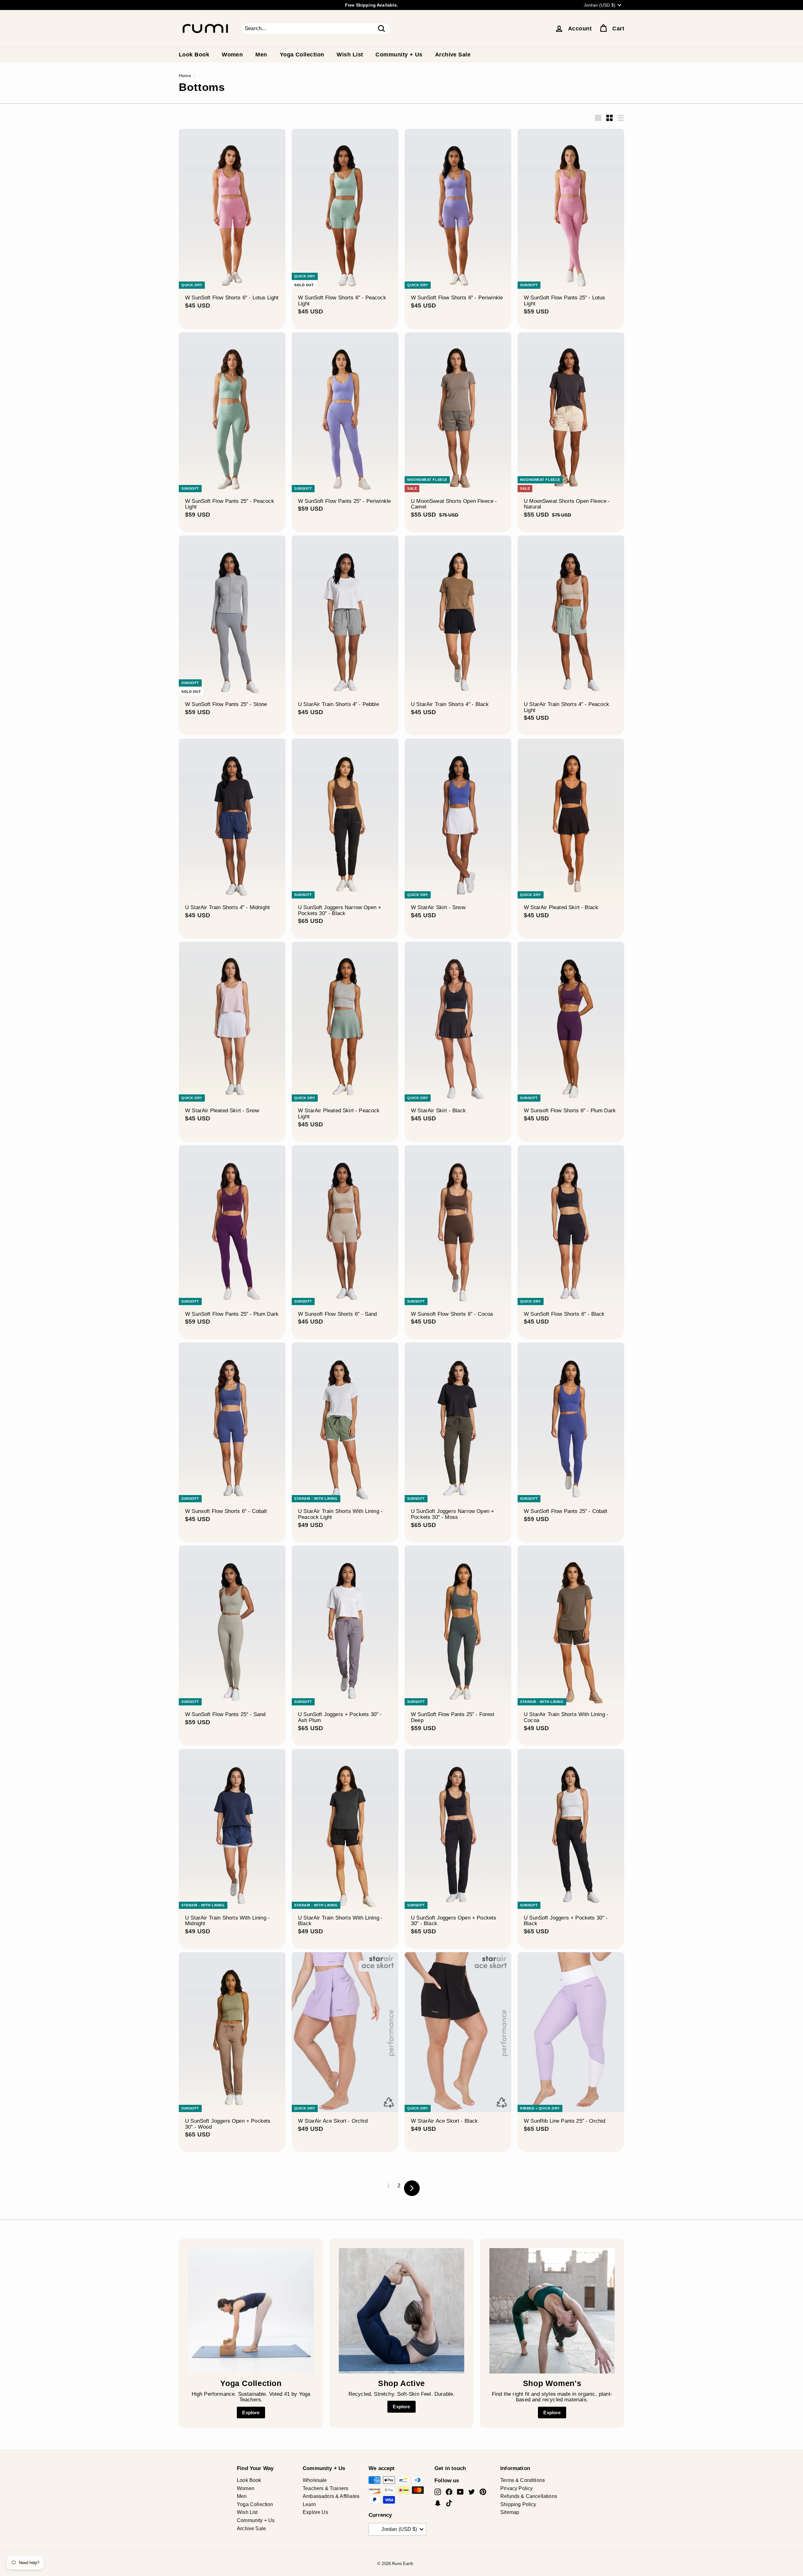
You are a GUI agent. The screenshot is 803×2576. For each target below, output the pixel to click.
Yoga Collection (302, 55)
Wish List (350, 55)
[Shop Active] (401, 2311)
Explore (251, 2413)
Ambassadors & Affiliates (331, 2496)
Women (232, 55)
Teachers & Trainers (325, 2488)
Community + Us (399, 55)
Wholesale (315, 2480)
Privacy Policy (516, 2488)
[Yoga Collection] (251, 2311)
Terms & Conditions (523, 2480)
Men (261, 55)
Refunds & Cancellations (529, 2496)
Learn (309, 2504)
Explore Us (315, 2512)
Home (185, 76)
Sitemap (510, 2512)
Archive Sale (453, 55)
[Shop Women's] (552, 2311)
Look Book (194, 55)
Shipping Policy (518, 2504)
